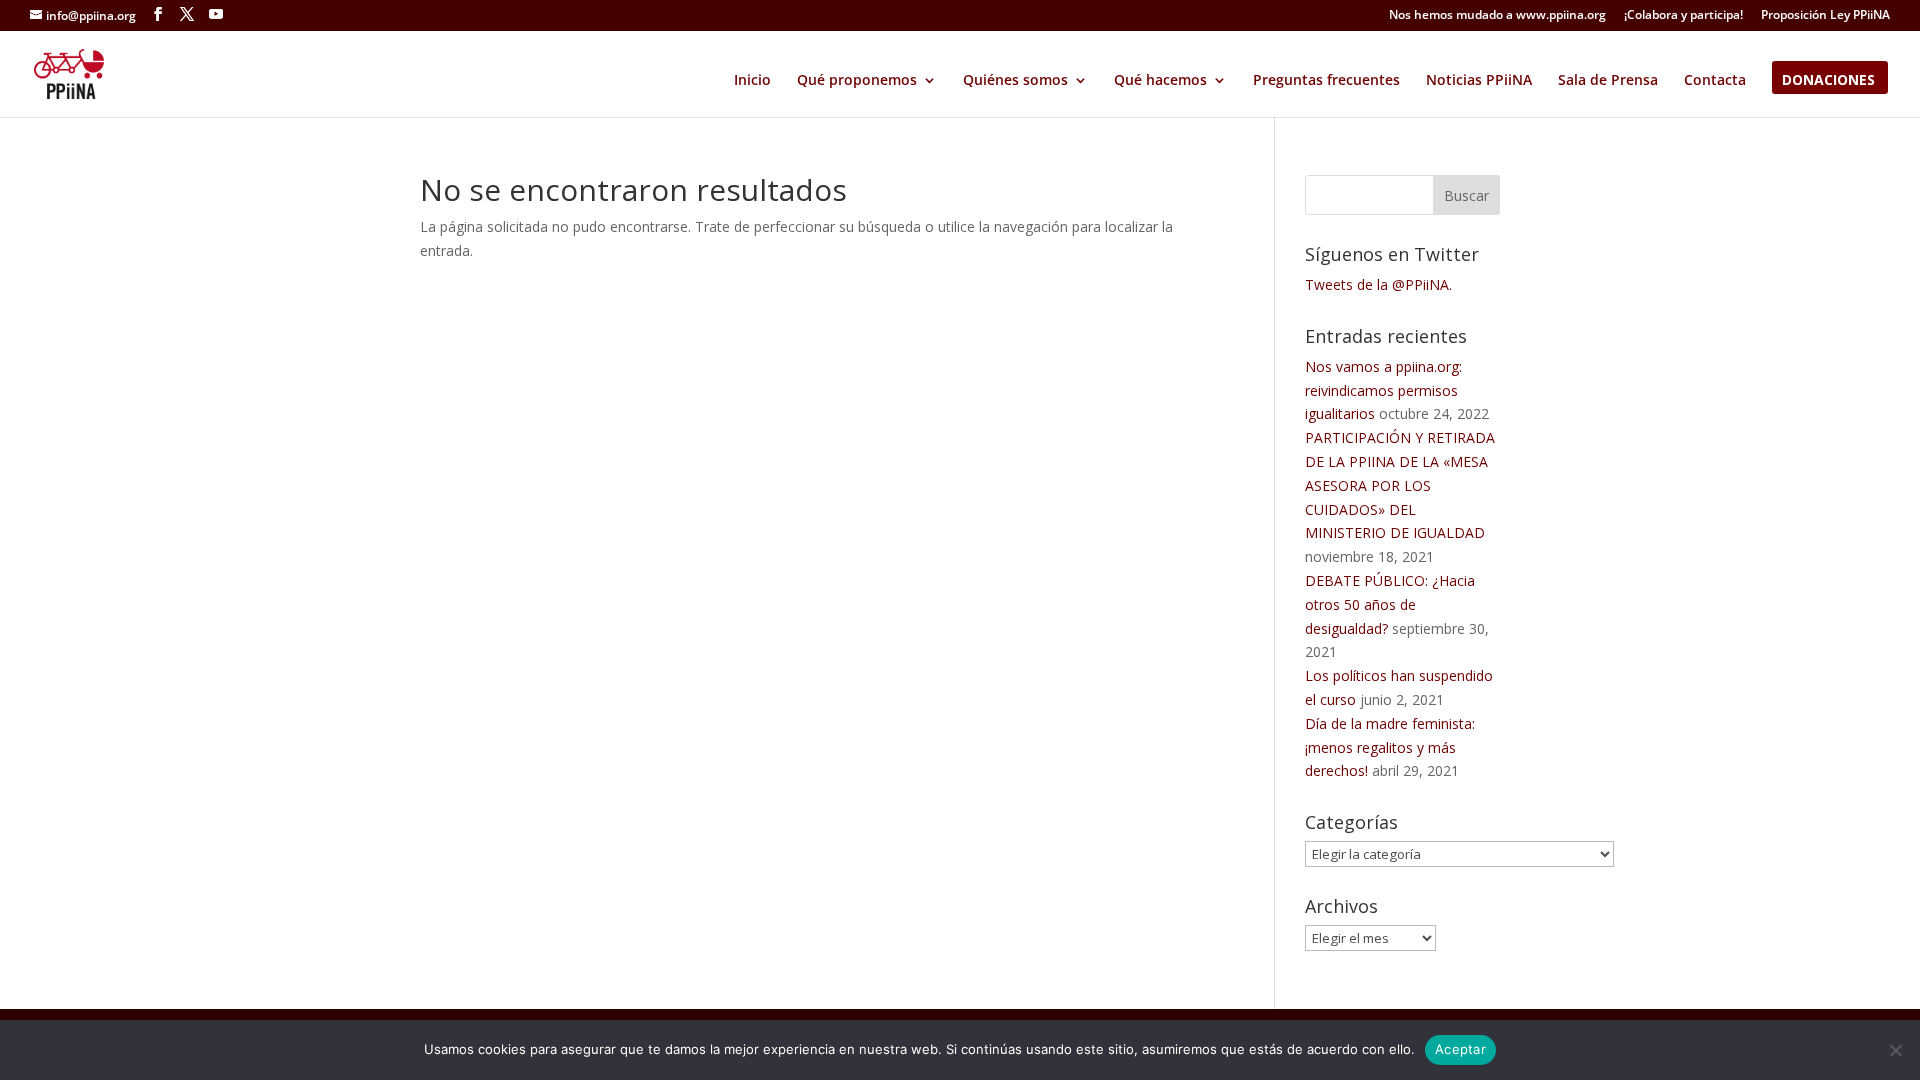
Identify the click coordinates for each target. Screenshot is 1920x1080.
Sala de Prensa (1608, 81)
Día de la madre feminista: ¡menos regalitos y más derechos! (1390, 747)
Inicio (752, 81)
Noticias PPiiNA (1479, 81)
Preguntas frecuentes (1326, 81)
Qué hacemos (1160, 81)
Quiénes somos (1015, 81)
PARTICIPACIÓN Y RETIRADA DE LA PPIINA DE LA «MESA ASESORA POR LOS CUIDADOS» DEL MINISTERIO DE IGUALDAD (1400, 485)
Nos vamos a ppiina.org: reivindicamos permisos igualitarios (1383, 390)
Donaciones (1828, 81)
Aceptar (1460, 1049)
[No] (1895, 1050)
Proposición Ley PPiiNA (1825, 16)
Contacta (1715, 81)
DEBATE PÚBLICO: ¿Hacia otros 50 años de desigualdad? (1390, 604)
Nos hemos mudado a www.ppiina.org (1497, 16)
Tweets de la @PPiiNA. (1378, 284)
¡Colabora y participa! (1683, 16)
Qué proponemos (857, 81)
